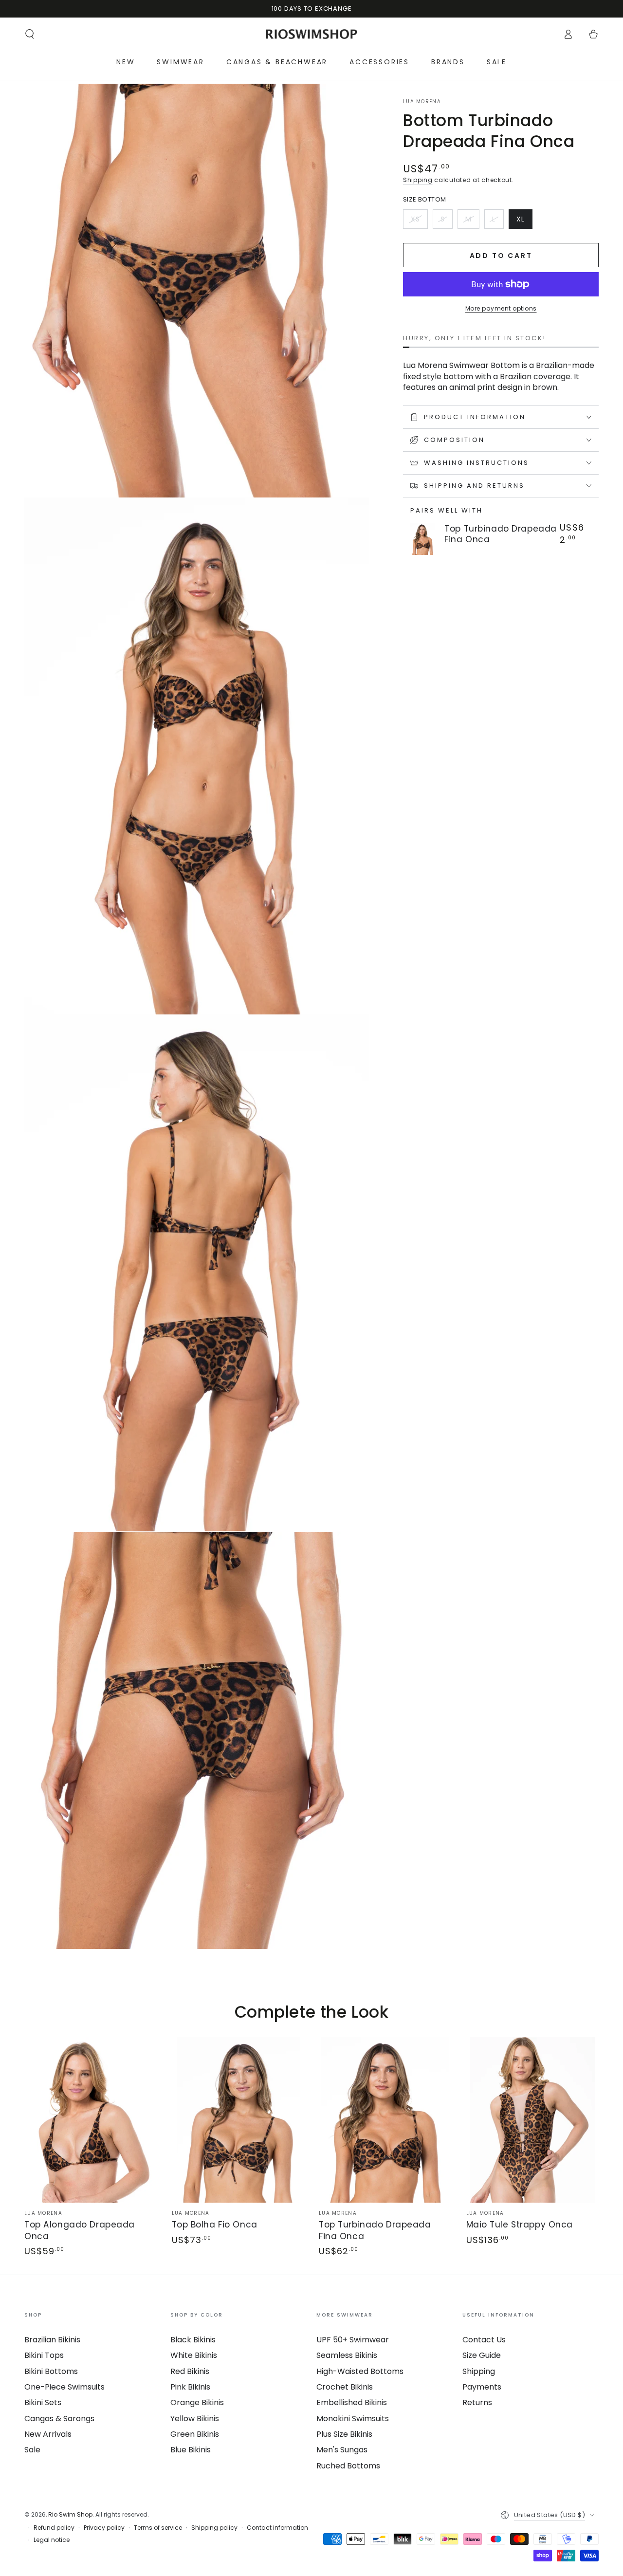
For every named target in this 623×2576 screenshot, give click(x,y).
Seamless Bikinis (347, 2355)
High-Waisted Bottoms (360, 2371)
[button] (30, 34)
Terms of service (158, 2528)
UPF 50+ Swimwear (353, 2340)
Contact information (277, 2528)
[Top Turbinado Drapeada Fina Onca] (422, 539)
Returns (477, 2402)
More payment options (501, 308)
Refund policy (54, 2528)
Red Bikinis (190, 2371)
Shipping (418, 180)
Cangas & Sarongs (59, 2419)
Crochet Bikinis (345, 2387)
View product (472, 552)
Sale (32, 2450)
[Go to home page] (312, 34)
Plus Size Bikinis (344, 2434)
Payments (482, 2387)
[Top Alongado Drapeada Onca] (91, 2120)
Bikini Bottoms (51, 2371)
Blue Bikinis (191, 2450)
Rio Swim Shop (70, 2514)
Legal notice (52, 2540)
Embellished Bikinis (352, 2402)
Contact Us (484, 2340)
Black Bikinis (193, 2340)
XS (419, 221)
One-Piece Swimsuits (64, 2387)
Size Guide (482, 2355)
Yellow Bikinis (195, 2419)
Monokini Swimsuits (353, 2419)
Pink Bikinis (190, 2387)
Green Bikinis (195, 2434)
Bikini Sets (43, 2402)
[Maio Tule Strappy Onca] (533, 2120)
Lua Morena (422, 102)
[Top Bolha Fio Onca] (238, 2120)
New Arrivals (48, 2434)
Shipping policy (214, 2528)
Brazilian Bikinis (52, 2340)
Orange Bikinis (197, 2402)
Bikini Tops (44, 2355)
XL (524, 221)
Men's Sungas (342, 2450)
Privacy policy (104, 2528)
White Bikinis (194, 2355)
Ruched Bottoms (348, 2466)
